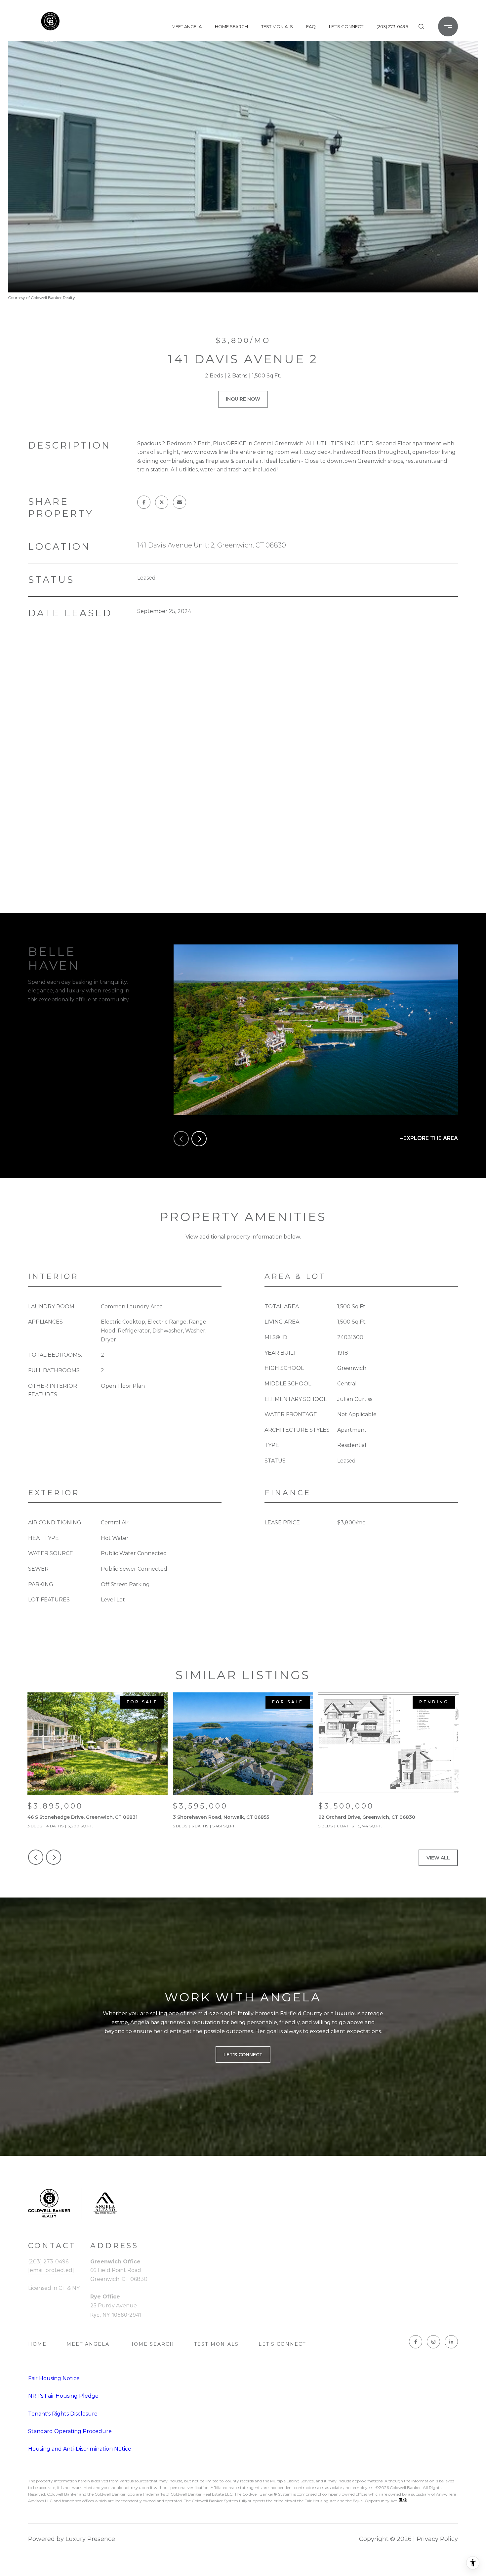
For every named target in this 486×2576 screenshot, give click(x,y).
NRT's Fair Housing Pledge (63, 2396)
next (199, 1139)
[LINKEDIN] (451, 2342)
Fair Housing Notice (54, 2378)
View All (438, 1858)
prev (181, 1139)
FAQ (311, 26)
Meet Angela (187, 26)
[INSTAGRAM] (433, 2342)
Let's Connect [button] (243, 2055)
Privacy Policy (437, 2539)
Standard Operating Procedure (70, 2431)
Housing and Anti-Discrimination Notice (80, 2449)
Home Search (231, 26)
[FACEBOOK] (416, 2342)
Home (37, 2344)
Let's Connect (282, 2344)
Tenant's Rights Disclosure (63, 2414)
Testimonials (277, 26)
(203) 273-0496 (392, 26)
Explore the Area (431, 1138)
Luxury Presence (90, 2539)
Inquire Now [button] (243, 399)
